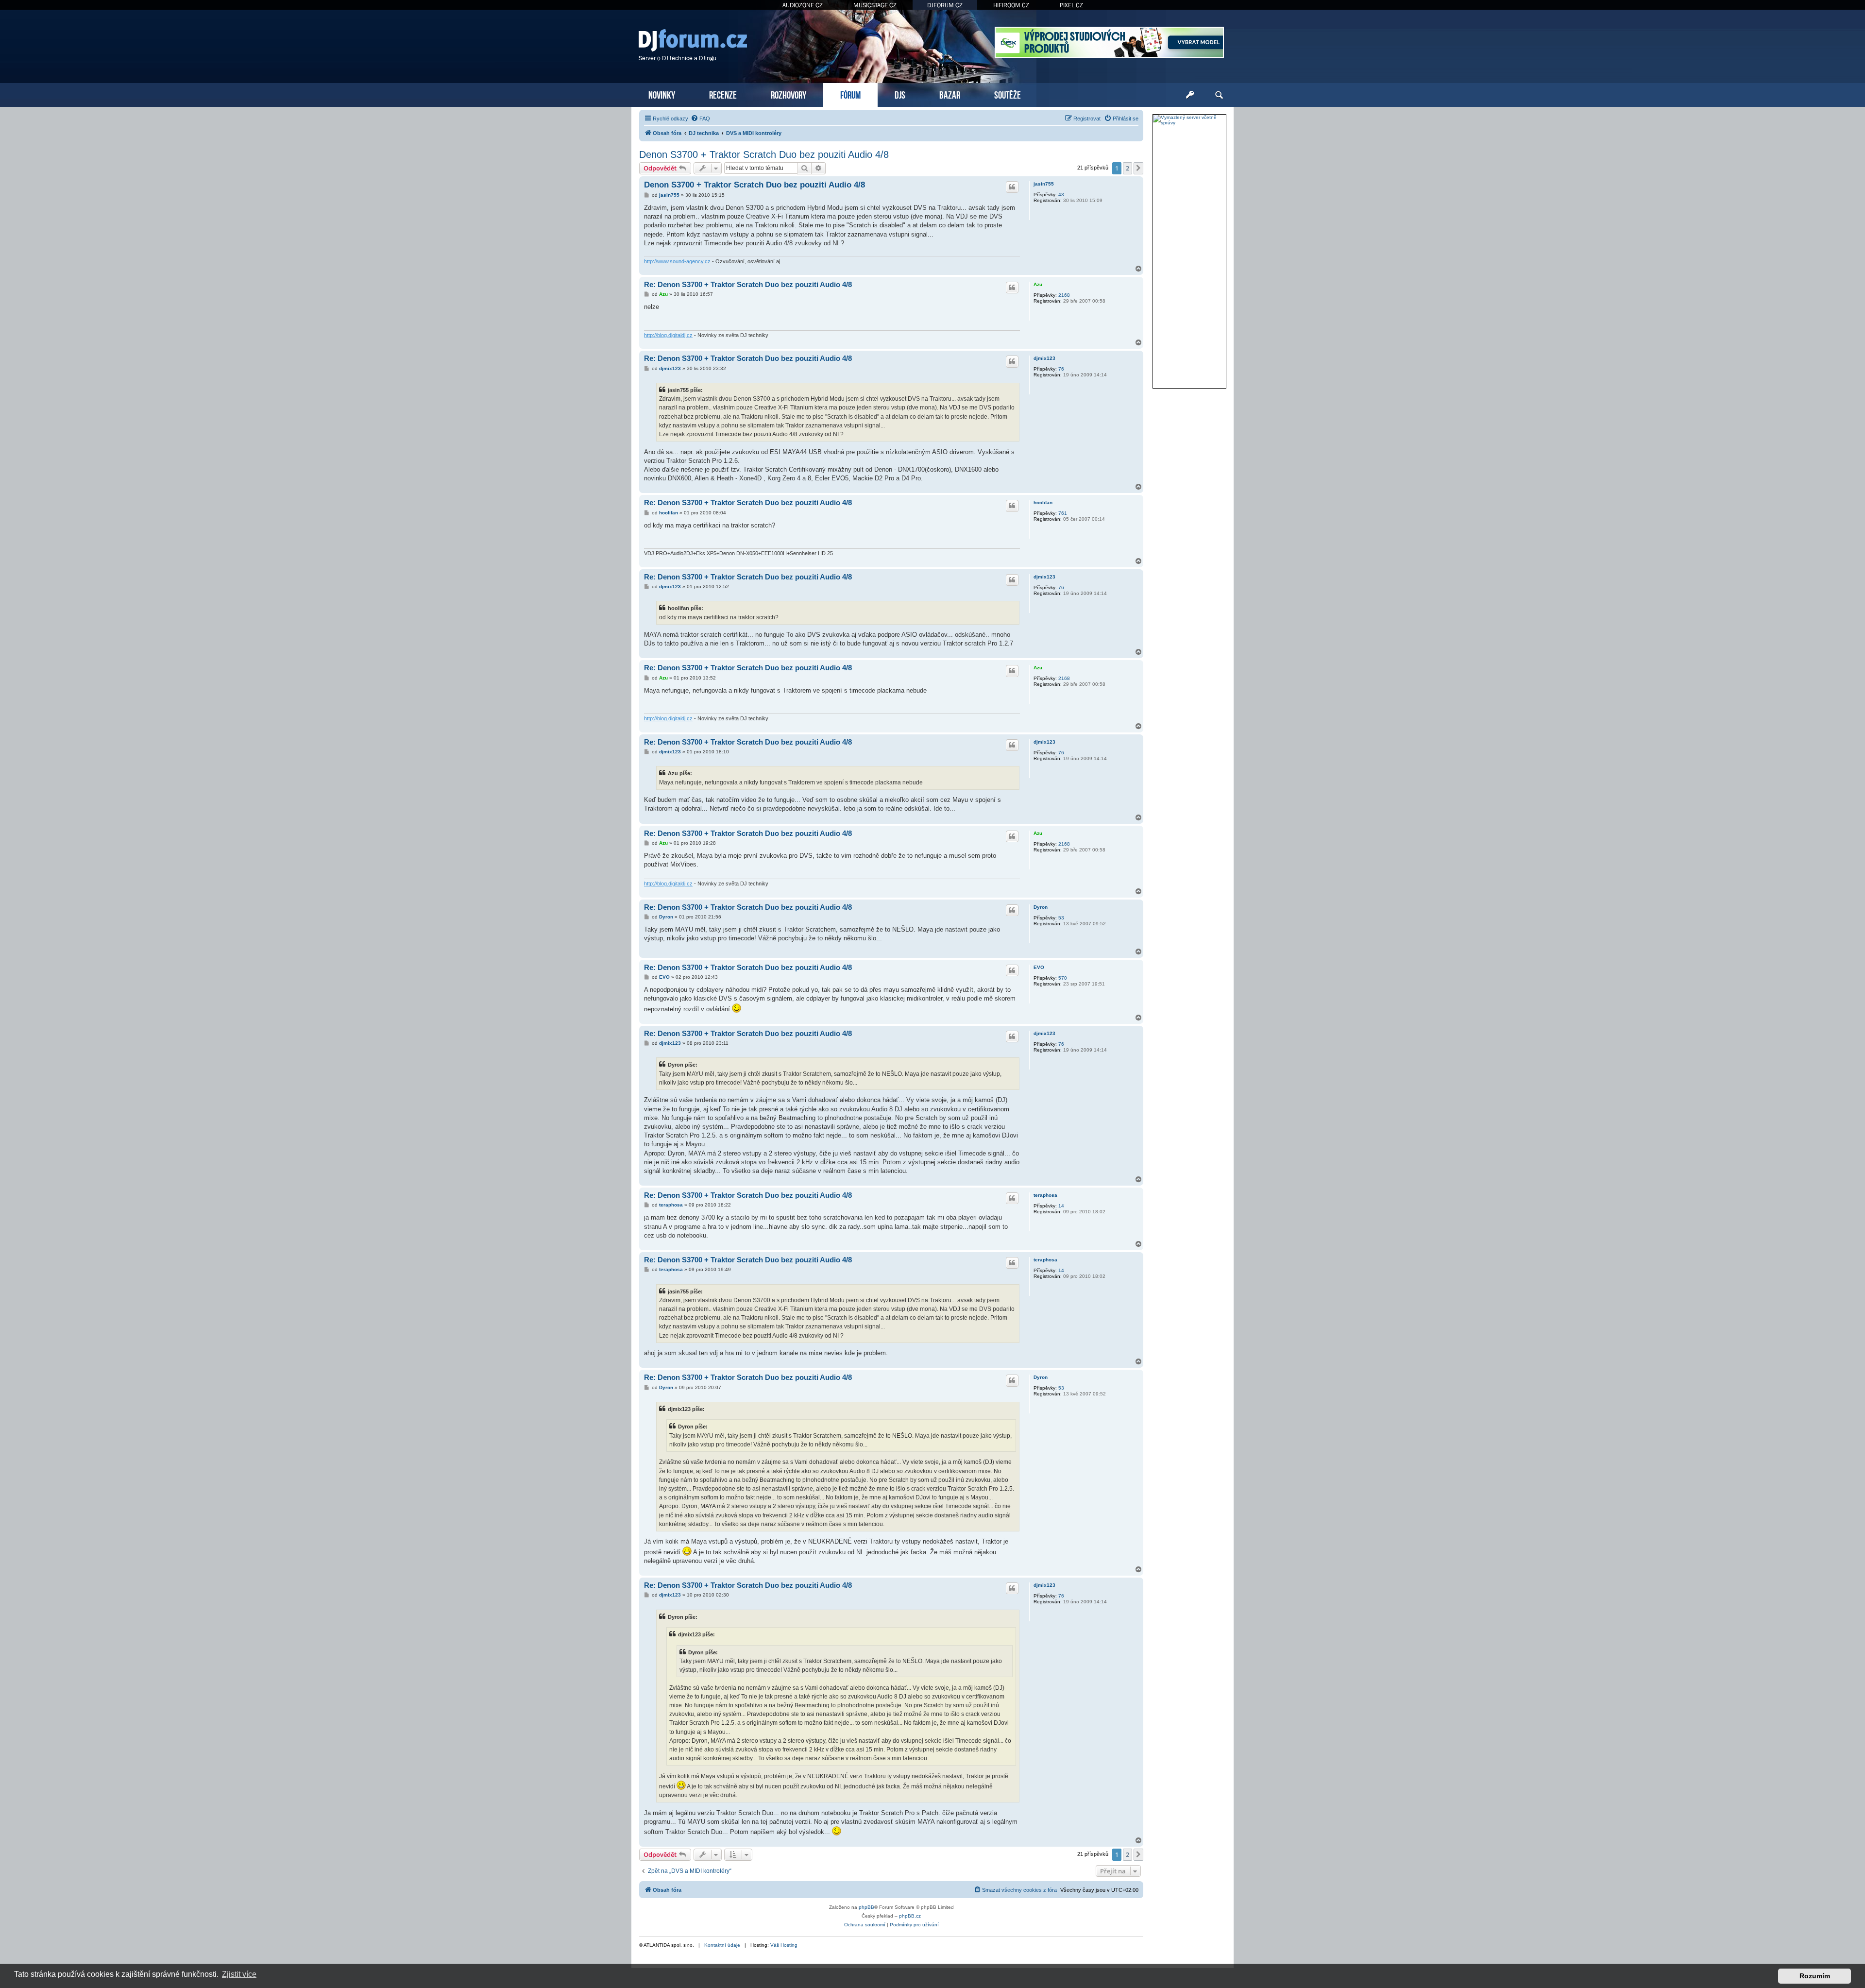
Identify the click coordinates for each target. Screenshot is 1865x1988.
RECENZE (723, 94)
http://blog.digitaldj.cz (668, 335)
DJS (900, 94)
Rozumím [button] (1815, 1976)
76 (1061, 369)
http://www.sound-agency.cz (677, 261)
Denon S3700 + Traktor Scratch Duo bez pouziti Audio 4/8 (764, 154)
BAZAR (950, 94)
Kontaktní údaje (722, 1945)
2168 (1064, 295)
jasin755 (1044, 184)
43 (1061, 195)
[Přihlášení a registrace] (1190, 95)
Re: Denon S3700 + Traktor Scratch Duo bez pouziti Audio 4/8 (748, 284)
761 (1063, 513)
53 (1061, 918)
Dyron (1041, 907)
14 (1061, 1206)
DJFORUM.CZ (945, 5)
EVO (1039, 967)
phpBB (866, 1907)
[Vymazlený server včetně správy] (1189, 120)
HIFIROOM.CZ (1011, 5)
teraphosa (1045, 1195)
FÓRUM (850, 94)
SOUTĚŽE (1008, 94)
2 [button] (1127, 168)
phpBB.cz (910, 1916)
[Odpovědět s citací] (1012, 187)
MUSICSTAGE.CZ (875, 5)
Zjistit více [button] (239, 1974)
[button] (1138, 168)
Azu (1038, 284)
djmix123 (1044, 358)
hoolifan (1043, 502)
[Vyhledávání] (1219, 95)
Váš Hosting (784, 1945)
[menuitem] (700, 119)
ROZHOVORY (788, 94)
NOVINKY (662, 94)
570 (1063, 978)
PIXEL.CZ (1071, 5)
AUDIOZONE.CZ (803, 5)
